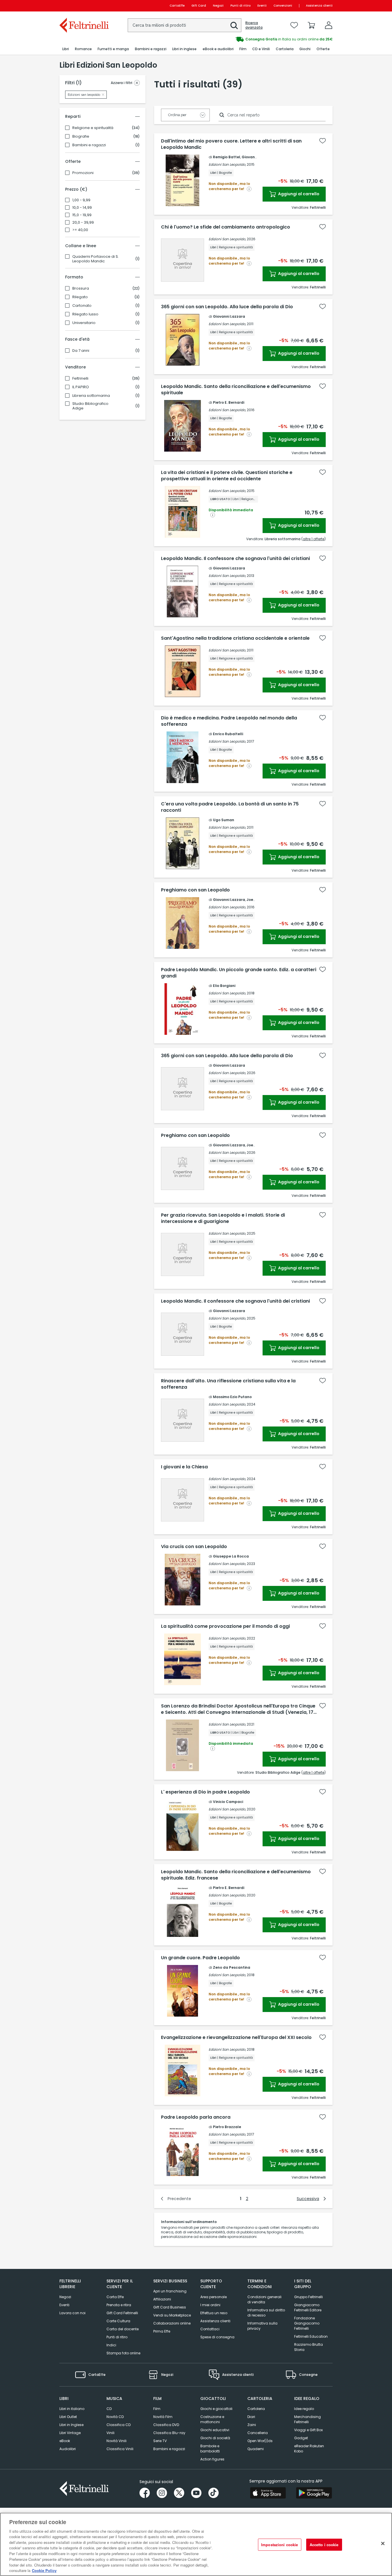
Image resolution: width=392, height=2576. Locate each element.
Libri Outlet (68, 2417)
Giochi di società (215, 2438)
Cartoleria (256, 2409)
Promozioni (83, 173)
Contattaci (210, 2329)
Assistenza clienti (319, 6)
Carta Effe (115, 2297)
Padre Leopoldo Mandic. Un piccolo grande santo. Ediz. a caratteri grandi (239, 973)
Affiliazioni (162, 2299)
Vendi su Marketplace (172, 2315)
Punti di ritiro (240, 6)
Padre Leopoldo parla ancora (196, 2117)
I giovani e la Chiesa (184, 1467)
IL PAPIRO (81, 387)
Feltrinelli (80, 378)
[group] (264, 39)
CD (109, 2409)
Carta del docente (123, 2329)
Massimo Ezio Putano (232, 1397)
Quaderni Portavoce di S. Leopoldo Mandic (96, 259)
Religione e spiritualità (93, 128)
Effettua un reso (214, 2313)
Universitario (84, 323)
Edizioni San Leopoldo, (227, 164)
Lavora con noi (72, 2313)
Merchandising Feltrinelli (307, 2419)
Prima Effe (162, 2331)
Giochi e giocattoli (216, 2409)
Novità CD (115, 2417)
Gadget (301, 2438)
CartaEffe (177, 6)
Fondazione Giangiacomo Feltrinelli (307, 2323)
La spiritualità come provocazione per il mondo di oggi (225, 1626)
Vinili (110, 2433)
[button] (234, 26)
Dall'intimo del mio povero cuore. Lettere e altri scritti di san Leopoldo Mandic (231, 144)
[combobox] (185, 25)
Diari (251, 2417)
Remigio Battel (227, 157)
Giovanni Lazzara (258, 157)
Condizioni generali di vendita (264, 2299)
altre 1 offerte (314, 539)
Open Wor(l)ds (260, 2441)
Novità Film (163, 2417)
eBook (65, 2441)
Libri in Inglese (71, 2425)
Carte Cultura (118, 2321)
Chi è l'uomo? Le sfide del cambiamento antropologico (226, 227)
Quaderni (256, 2449)
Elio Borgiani (224, 986)
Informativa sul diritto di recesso (266, 2313)
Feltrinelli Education (311, 2336)
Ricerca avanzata (254, 25)
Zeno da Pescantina (232, 1967)
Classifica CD (119, 2425)
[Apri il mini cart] (311, 25)
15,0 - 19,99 (82, 215)
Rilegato (80, 297)
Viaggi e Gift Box (308, 2430)
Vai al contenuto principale (84, 6)
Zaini (252, 2425)
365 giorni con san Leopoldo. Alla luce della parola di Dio (227, 307)
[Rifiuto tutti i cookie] (383, 2544)
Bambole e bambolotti (210, 2449)
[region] (196, 2544)
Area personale (214, 2297)
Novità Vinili (117, 2441)
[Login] (329, 25)
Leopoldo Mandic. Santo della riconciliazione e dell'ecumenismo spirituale (236, 390)
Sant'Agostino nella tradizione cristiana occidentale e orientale (235, 638)
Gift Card (199, 6)
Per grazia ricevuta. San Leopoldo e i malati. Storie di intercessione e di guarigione (223, 1218)
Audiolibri (68, 2449)
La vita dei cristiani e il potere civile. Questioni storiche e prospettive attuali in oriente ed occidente (227, 476)
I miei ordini (210, 2305)
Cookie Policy (44, 2570)
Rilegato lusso (85, 314)
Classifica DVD (166, 2425)
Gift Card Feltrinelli (122, 2313)
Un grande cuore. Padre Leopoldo (200, 1958)
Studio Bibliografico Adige (90, 406)
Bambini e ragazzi (89, 145)
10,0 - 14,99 (82, 208)
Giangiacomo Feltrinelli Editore (308, 2307)
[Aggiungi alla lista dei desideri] (323, 141)
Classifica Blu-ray (169, 2433)
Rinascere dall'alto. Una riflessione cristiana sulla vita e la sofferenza (228, 1384)
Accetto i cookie (324, 2545)
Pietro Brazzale (227, 2127)
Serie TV (160, 2441)
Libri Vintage (70, 2433)
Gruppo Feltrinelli (308, 2297)
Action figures (212, 2459)
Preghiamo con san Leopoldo (195, 890)
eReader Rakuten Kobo (309, 2449)
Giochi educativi (215, 2430)
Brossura (81, 288)
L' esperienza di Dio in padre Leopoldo (205, 1792)
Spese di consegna (217, 2337)
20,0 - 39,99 (83, 223)
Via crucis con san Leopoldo (194, 1547)
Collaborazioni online (172, 2323)
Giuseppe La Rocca (231, 1556)
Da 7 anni (81, 351)
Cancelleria (258, 2433)
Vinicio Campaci (228, 1802)
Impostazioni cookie (280, 2545)
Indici (111, 2345)
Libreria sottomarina (91, 396)
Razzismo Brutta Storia (308, 2347)
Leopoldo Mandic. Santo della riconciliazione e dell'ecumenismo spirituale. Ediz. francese (236, 1875)
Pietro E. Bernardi (229, 402)
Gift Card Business (170, 2307)
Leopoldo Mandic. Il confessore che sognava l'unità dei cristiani (235, 559)
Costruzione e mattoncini (212, 2419)
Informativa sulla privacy (262, 2326)
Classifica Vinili (120, 2449)
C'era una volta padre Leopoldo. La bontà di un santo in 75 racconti (230, 807)
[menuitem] (66, 49)
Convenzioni (283, 6)
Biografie (81, 136)
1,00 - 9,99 (81, 200)
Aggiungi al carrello (298, 194)
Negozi (218, 6)
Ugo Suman (224, 820)
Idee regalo (304, 2409)
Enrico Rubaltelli (228, 734)
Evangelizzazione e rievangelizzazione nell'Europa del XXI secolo (236, 2038)
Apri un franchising (170, 2291)
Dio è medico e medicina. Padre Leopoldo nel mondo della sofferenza (229, 721)
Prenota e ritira (119, 2305)
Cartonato (82, 306)
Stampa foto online (123, 2353)
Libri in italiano (72, 2409)
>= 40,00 (80, 230)
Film (157, 2409)
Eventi (262, 6)
